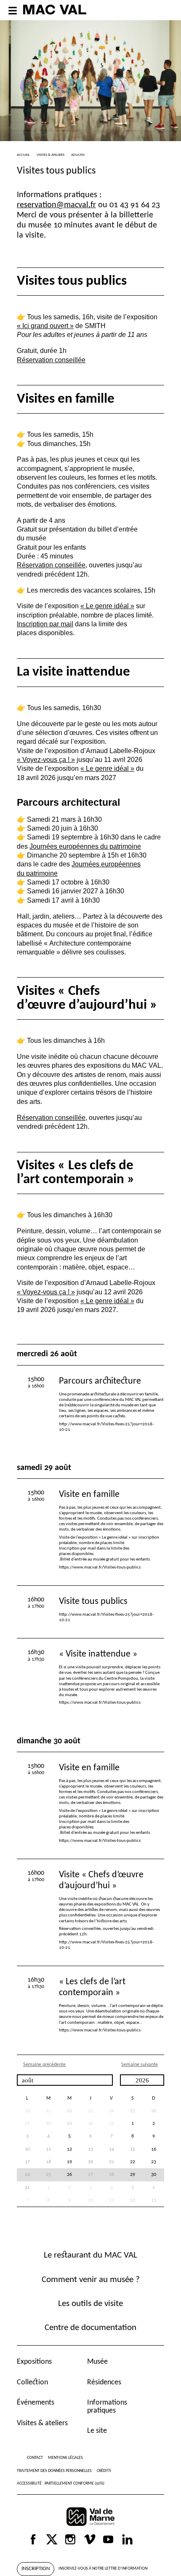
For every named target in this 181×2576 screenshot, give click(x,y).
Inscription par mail (45, 624)
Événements (36, 2403)
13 (154, 2200)
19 (69, 2162)
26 (154, 2111)
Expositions (34, 2362)
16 (154, 2149)
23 (154, 2162)
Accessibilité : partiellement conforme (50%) (61, 2484)
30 (154, 2175)
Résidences (104, 2382)
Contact (35, 2458)
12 (69, 2149)
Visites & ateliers (42, 2423)
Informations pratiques (107, 2406)
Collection (32, 2382)
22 (69, 2111)
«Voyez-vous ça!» (46, 759)
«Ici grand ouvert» (45, 326)
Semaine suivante (140, 2065)
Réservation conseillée (51, 360)
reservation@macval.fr (56, 205)
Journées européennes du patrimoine (85, 846)
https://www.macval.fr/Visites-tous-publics (100, 1567)
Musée (97, 2362)
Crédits (104, 2471)
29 (69, 2124)
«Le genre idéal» (107, 606)
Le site (97, 2431)
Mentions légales (65, 2458)
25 (133, 2111)
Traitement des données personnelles (54, 2471)
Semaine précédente (44, 2065)
